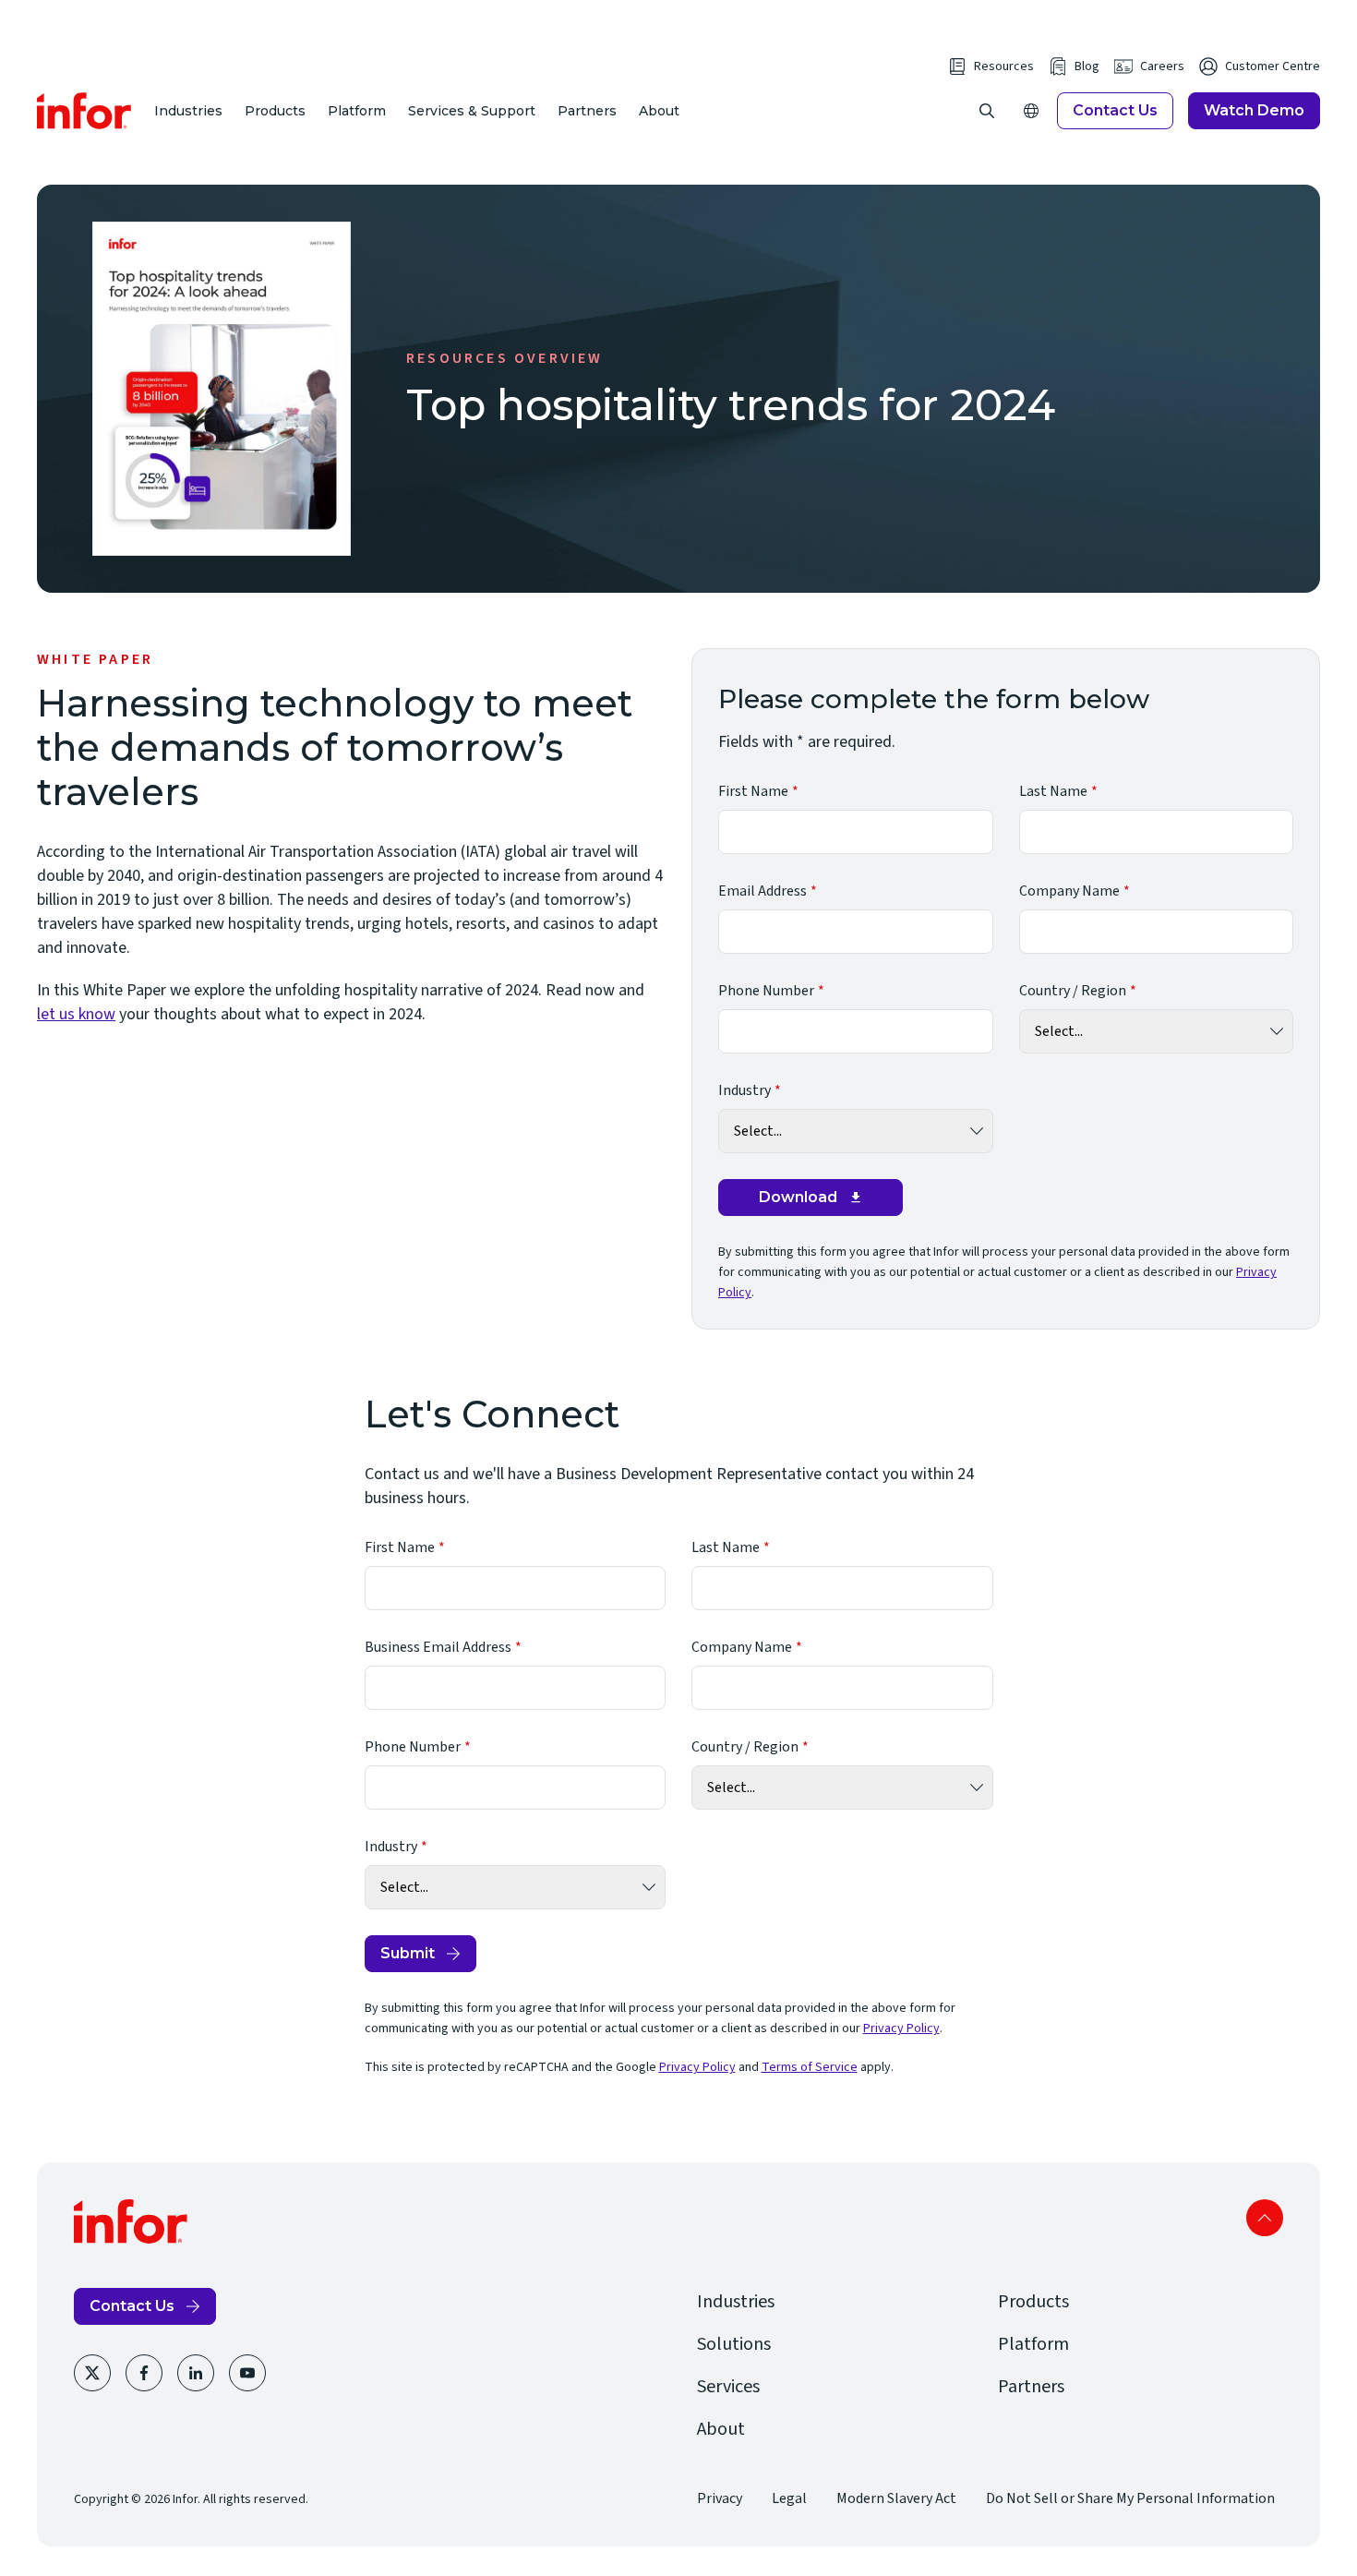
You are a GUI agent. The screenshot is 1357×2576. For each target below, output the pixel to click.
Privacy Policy (901, 2028)
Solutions (734, 2344)
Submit (408, 1953)
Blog (1087, 66)
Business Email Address (438, 1647)
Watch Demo (1254, 110)
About (659, 111)
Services (728, 2387)
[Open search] (987, 111)
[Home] (84, 111)
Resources (1004, 66)
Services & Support (472, 111)
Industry (745, 1090)
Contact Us (1115, 110)
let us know (76, 1014)
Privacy (720, 2498)
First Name (753, 791)
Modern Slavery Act (896, 2498)
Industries (188, 111)
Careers (1162, 66)
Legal (789, 2498)
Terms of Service (810, 2067)
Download (798, 1197)
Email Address (763, 891)
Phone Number (766, 991)
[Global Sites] (1031, 111)
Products (275, 111)
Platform (357, 111)
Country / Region (1073, 991)
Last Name (1053, 791)
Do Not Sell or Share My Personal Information (1130, 2498)
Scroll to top (1265, 2218)
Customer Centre (1273, 66)
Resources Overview (505, 358)
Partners (587, 111)
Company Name (1069, 891)
